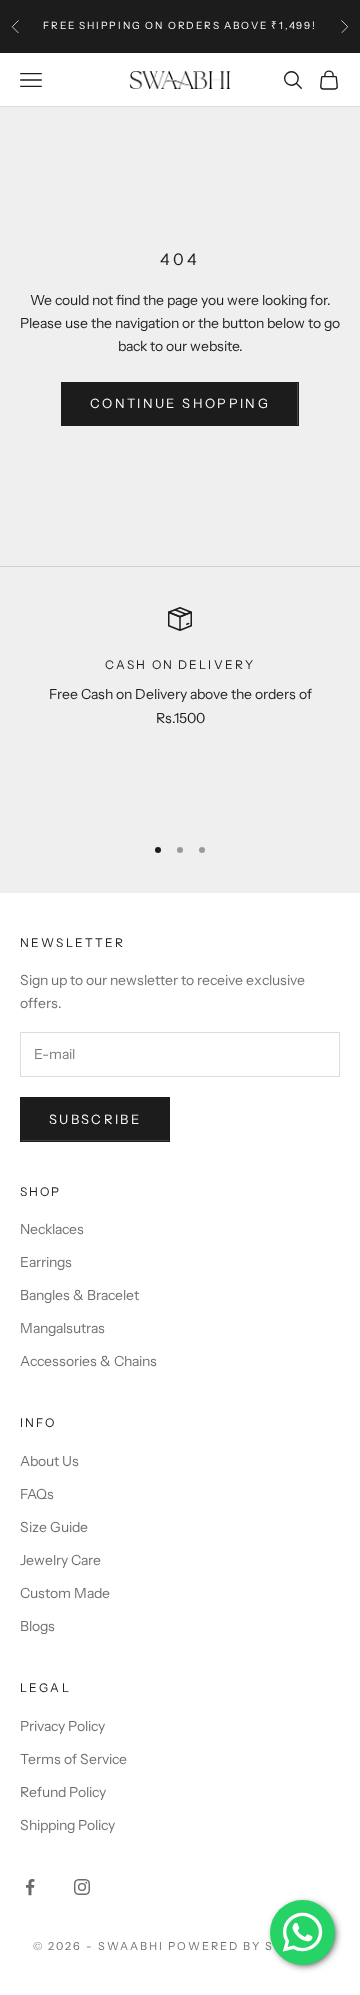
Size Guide (54, 1527)
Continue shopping (180, 403)
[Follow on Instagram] (82, 1887)
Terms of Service (73, 1759)
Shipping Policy (67, 1825)
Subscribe (95, 1119)
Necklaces (52, 1229)
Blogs (37, 1626)
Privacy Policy (62, 1726)
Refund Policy (63, 1792)
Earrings (46, 1262)
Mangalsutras (62, 1328)
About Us (49, 1461)
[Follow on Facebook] (30, 1887)
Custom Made (65, 1593)
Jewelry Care (60, 1560)
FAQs (37, 1494)
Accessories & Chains (88, 1361)
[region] (180, 711)
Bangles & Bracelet (79, 1295)
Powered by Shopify (247, 1946)
